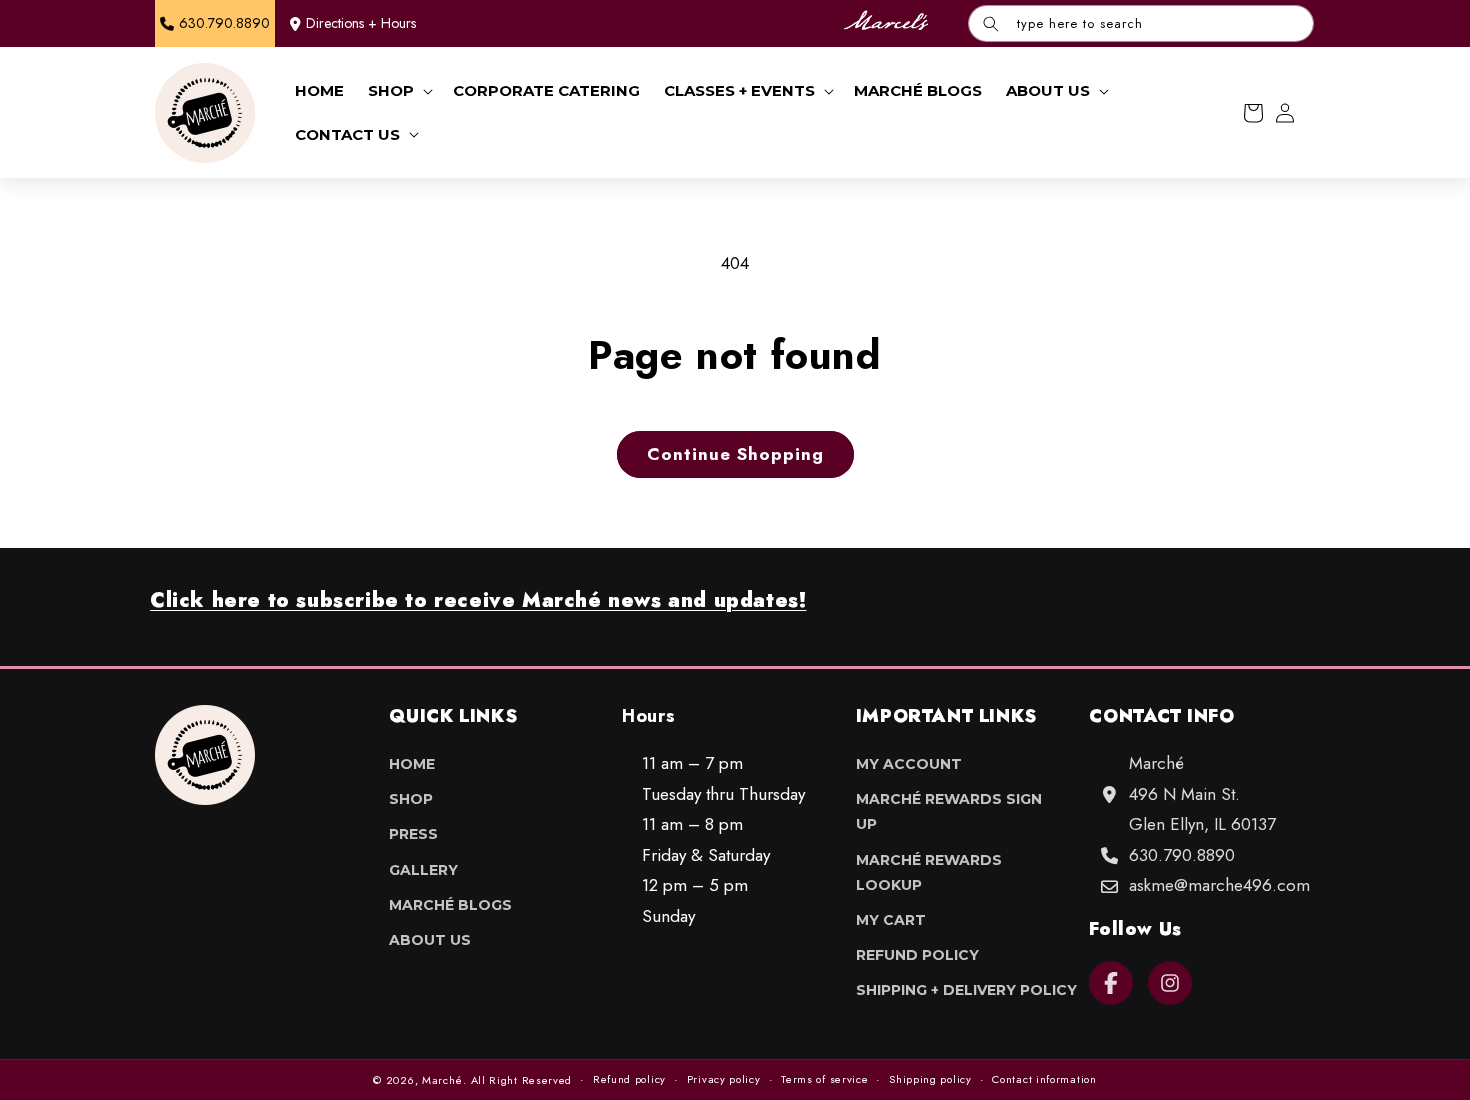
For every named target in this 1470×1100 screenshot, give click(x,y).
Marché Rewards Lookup (929, 872)
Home (412, 764)
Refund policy (629, 1079)
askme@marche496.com (1219, 885)
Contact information (1044, 1079)
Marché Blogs (450, 905)
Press (413, 834)
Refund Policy (917, 955)
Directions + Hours (361, 23)
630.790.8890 (1182, 855)
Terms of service (824, 1079)
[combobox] (1141, 23)
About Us (430, 940)
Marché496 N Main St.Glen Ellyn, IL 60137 (1202, 793)
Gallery (423, 870)
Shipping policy (930, 1079)
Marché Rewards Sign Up (949, 811)
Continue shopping (735, 454)
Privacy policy (724, 1079)
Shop (411, 799)
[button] (398, 91)
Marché (442, 1080)
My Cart (891, 920)
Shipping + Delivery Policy (966, 990)
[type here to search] (991, 23)
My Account (909, 764)
